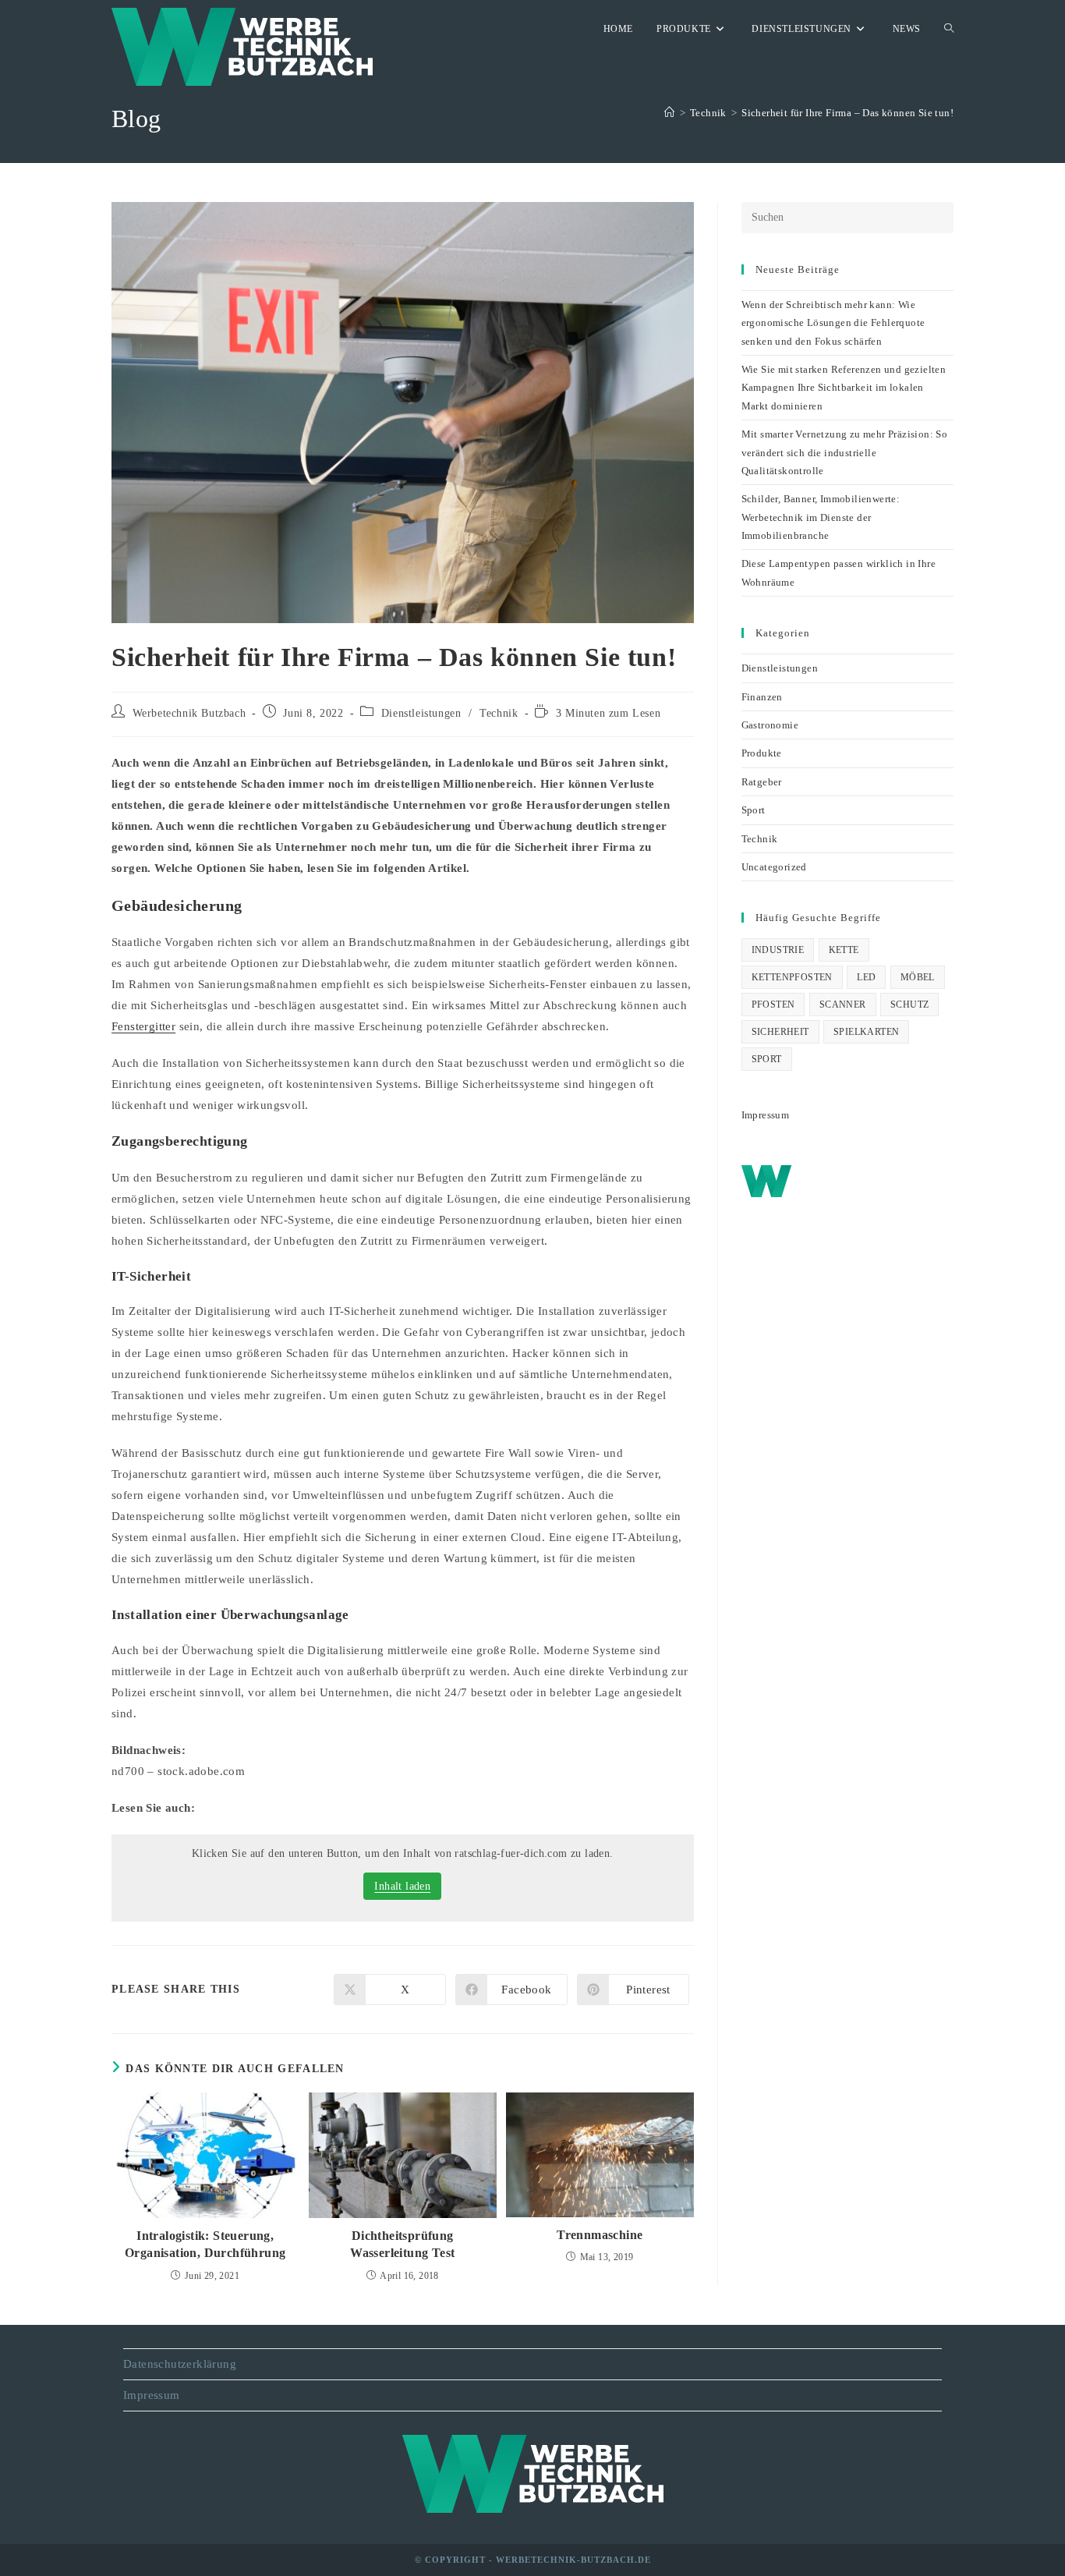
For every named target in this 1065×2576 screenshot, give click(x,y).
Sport (754, 810)
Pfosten (773, 1005)
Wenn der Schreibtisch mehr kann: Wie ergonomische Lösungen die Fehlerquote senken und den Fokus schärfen (833, 323)
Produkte (762, 753)
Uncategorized (774, 867)
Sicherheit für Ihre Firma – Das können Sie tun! (847, 113)
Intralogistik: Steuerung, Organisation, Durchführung (205, 2244)
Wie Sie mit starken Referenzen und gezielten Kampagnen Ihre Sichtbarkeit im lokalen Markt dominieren (844, 388)
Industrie (778, 950)
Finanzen (762, 697)
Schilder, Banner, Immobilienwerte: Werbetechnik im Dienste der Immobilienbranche (821, 517)
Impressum (766, 1115)
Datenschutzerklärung (180, 2364)
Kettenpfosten (792, 977)
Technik (499, 713)
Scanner (843, 1005)
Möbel (918, 977)
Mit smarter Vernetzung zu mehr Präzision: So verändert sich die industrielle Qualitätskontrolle (845, 452)
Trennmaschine (600, 2235)
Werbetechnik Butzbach (189, 713)
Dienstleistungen (421, 713)
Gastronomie (770, 725)
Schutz (909, 1005)
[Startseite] (669, 113)
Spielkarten (866, 1032)
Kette (844, 950)
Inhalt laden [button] (402, 1886)
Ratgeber (762, 782)
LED (866, 977)
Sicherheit (780, 1032)
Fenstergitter (143, 1026)
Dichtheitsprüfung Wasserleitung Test (402, 2244)
